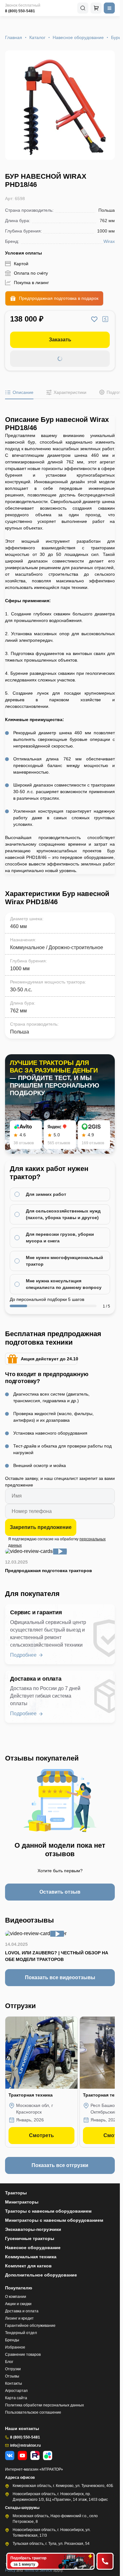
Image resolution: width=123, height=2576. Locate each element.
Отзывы (12, 2376)
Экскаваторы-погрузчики (33, 2229)
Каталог (37, 37)
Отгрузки (13, 2369)
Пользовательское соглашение (33, 2412)
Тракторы (16, 2193)
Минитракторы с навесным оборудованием (54, 2220)
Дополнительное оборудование (41, 2275)
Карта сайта (16, 2398)
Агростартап (16, 2391)
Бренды (12, 2340)
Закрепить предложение (41, 1527)
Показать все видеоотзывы (60, 1977)
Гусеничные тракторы (30, 2238)
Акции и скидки (18, 2304)
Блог (9, 2362)
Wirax (109, 241)
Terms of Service (39, 2570)
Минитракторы (22, 2202)
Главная (14, 37)
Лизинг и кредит (19, 2318)
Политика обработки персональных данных (44, 2405)
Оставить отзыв (60, 1892)
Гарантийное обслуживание (30, 2326)
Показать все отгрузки (60, 2165)
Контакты (14, 2383)
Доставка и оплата (22, 2311)
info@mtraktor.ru (25, 2445)
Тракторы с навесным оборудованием (48, 2211)
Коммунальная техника (31, 2257)
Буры (116, 37)
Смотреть (41, 2135)
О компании (16, 2297)
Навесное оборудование (78, 37)
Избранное (15, 2347)
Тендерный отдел (21, 2333)
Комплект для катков (28, 2266)
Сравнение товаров (23, 2355)
